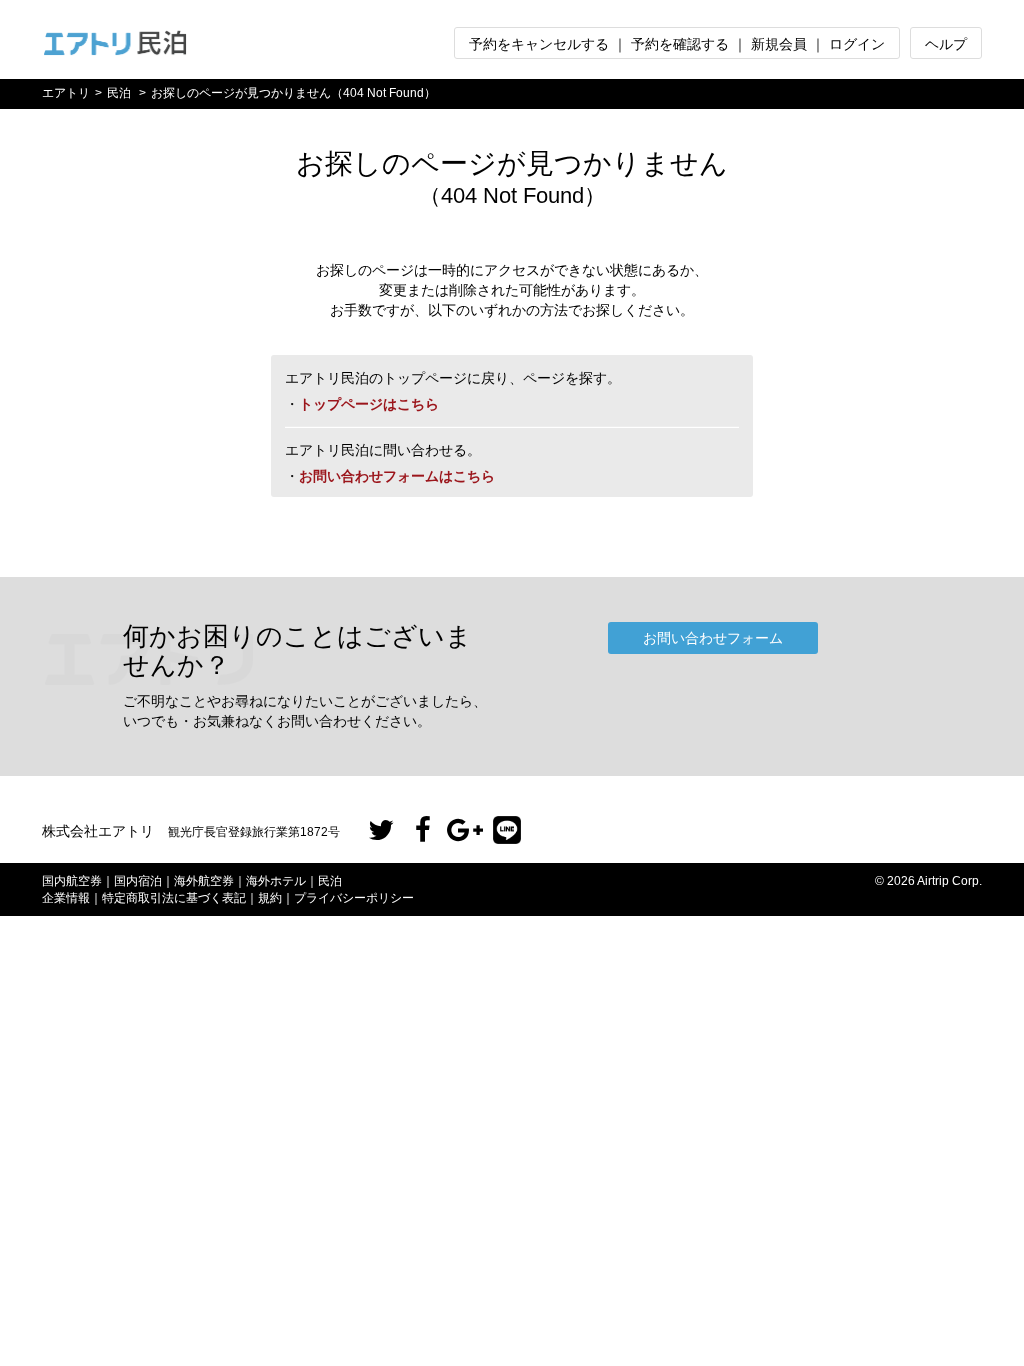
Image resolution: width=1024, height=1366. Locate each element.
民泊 (119, 93)
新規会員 (779, 44)
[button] (381, 831)
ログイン (857, 44)
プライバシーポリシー (354, 898)
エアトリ (66, 93)
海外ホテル (276, 881)
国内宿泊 (138, 881)
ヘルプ (946, 44)
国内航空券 (72, 881)
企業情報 (66, 898)
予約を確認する (680, 44)
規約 (270, 898)
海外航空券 (204, 881)
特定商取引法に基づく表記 (174, 898)
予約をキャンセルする (539, 44)
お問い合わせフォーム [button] (713, 638)
